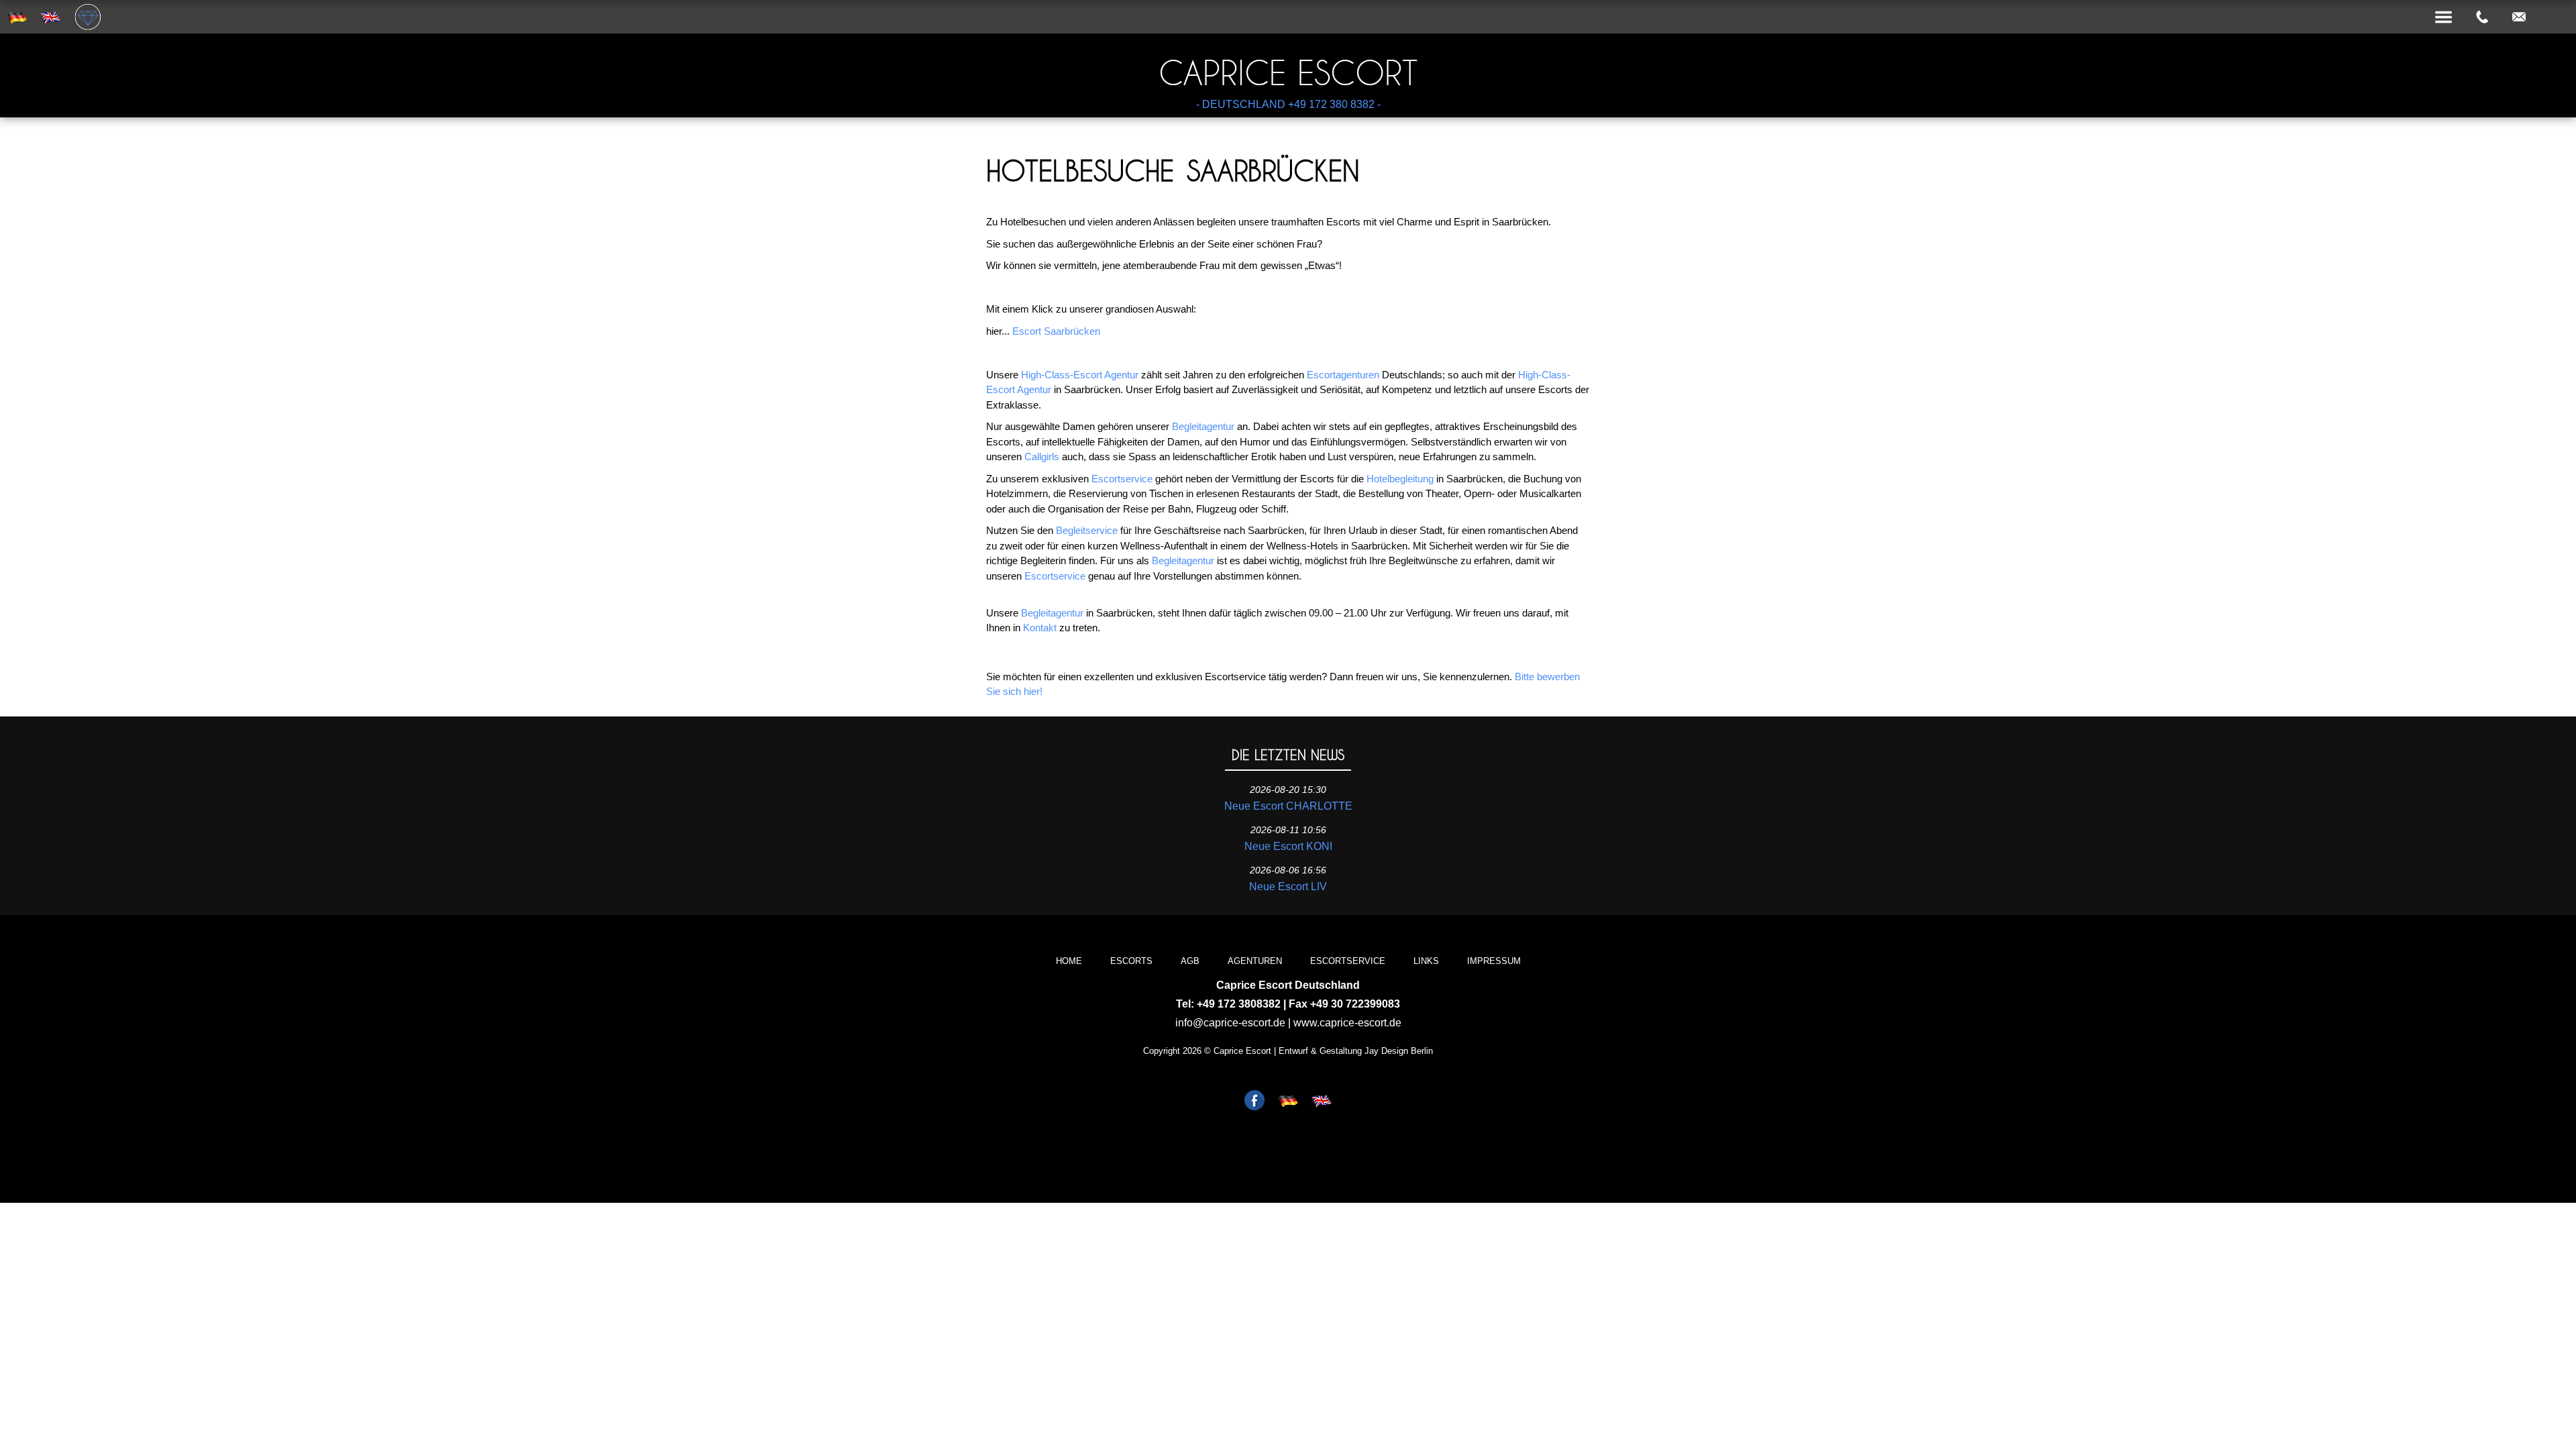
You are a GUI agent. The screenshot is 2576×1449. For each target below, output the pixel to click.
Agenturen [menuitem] (1255, 961)
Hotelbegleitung (1400, 479)
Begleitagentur (1203, 426)
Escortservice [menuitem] (1348, 961)
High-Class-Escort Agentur (1080, 375)
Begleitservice (1087, 530)
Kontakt (1040, 628)
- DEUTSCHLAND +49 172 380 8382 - (1288, 104)
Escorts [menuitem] (1131, 961)
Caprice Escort (1288, 73)
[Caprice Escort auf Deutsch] (1288, 1102)
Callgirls (1042, 457)
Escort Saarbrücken (1056, 331)
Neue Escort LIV (1288, 887)
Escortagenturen (1343, 375)
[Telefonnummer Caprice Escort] (2482, 17)
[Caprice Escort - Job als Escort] (1254, 1102)
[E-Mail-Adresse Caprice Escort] (2519, 17)
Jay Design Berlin (1399, 1051)
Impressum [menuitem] (1494, 961)
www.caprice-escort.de (1347, 1023)
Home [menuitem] (1069, 961)
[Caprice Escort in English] (1322, 1102)
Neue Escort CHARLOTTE (1288, 806)
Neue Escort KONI (1288, 846)
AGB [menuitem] (1190, 961)
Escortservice (1122, 479)
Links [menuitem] (1426, 961)
